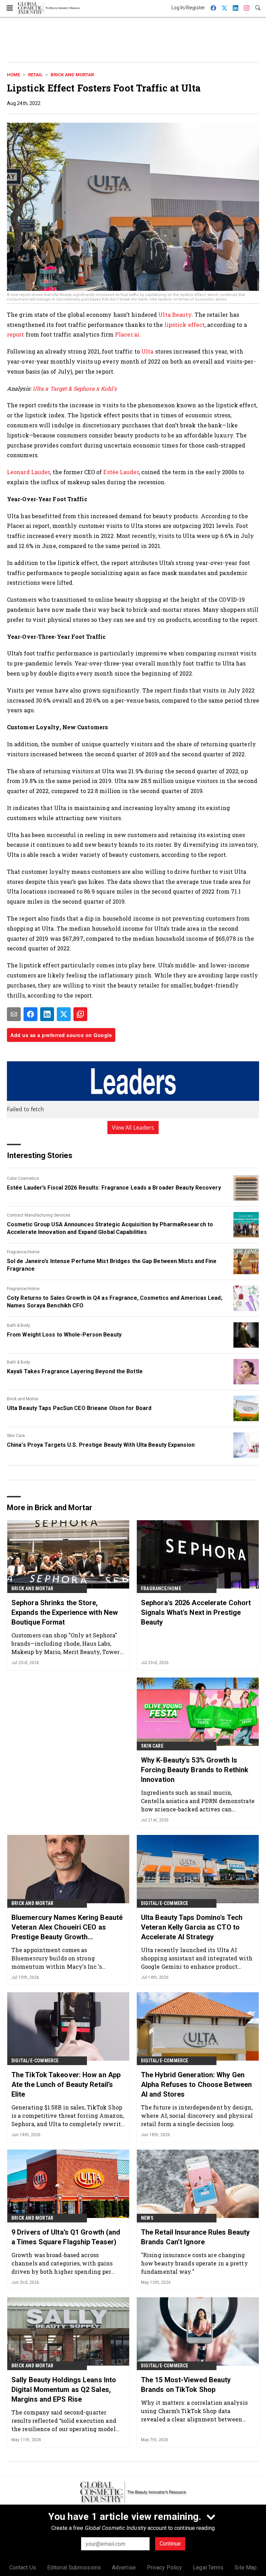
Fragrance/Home (23, 1252)
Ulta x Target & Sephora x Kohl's (75, 388)
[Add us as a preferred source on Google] (80, 1014)
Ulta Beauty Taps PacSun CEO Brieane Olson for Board (79, 1408)
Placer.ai (127, 334)
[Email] (14, 1014)
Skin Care (16, 1436)
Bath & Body (19, 1325)
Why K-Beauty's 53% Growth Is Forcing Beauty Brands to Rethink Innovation (195, 1770)
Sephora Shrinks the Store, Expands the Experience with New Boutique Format (65, 1612)
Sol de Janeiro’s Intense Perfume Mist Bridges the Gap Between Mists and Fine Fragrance (112, 1265)
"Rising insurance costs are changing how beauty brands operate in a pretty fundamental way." (194, 2263)
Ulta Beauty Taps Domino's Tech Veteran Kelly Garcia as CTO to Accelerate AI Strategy (192, 1927)
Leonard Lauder (28, 472)
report (16, 334)
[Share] (30, 1014)
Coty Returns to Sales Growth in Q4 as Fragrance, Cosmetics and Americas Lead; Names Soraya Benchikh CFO (115, 1302)
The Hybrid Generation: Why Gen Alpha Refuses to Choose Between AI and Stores (196, 2085)
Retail (35, 75)
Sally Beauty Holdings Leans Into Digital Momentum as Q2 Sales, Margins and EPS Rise (64, 2390)
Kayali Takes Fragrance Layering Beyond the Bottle (75, 1371)
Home (14, 75)
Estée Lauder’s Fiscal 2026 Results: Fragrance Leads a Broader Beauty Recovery (114, 1188)
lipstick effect (185, 325)
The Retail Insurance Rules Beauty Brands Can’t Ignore (195, 2237)
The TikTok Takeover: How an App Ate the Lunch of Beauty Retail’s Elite (66, 2085)
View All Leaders (133, 1128)
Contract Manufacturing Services (39, 1215)
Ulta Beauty (175, 315)
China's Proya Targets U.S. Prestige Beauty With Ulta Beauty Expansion (101, 1445)
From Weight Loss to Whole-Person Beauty (64, 1335)
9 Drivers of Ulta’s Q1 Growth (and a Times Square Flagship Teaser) (66, 2237)
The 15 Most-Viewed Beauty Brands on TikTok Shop (186, 2385)
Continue (170, 2544)
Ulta (147, 351)
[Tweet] (64, 1014)
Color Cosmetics (23, 1178)
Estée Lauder (121, 472)
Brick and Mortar (72, 75)
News (147, 2218)
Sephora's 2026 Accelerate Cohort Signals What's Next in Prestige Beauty (196, 1612)
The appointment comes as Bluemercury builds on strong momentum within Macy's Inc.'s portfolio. (57, 1958)
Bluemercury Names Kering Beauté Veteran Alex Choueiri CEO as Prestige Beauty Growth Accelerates (67, 1927)
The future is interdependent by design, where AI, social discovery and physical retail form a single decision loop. (197, 2116)
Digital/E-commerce (165, 1903)
